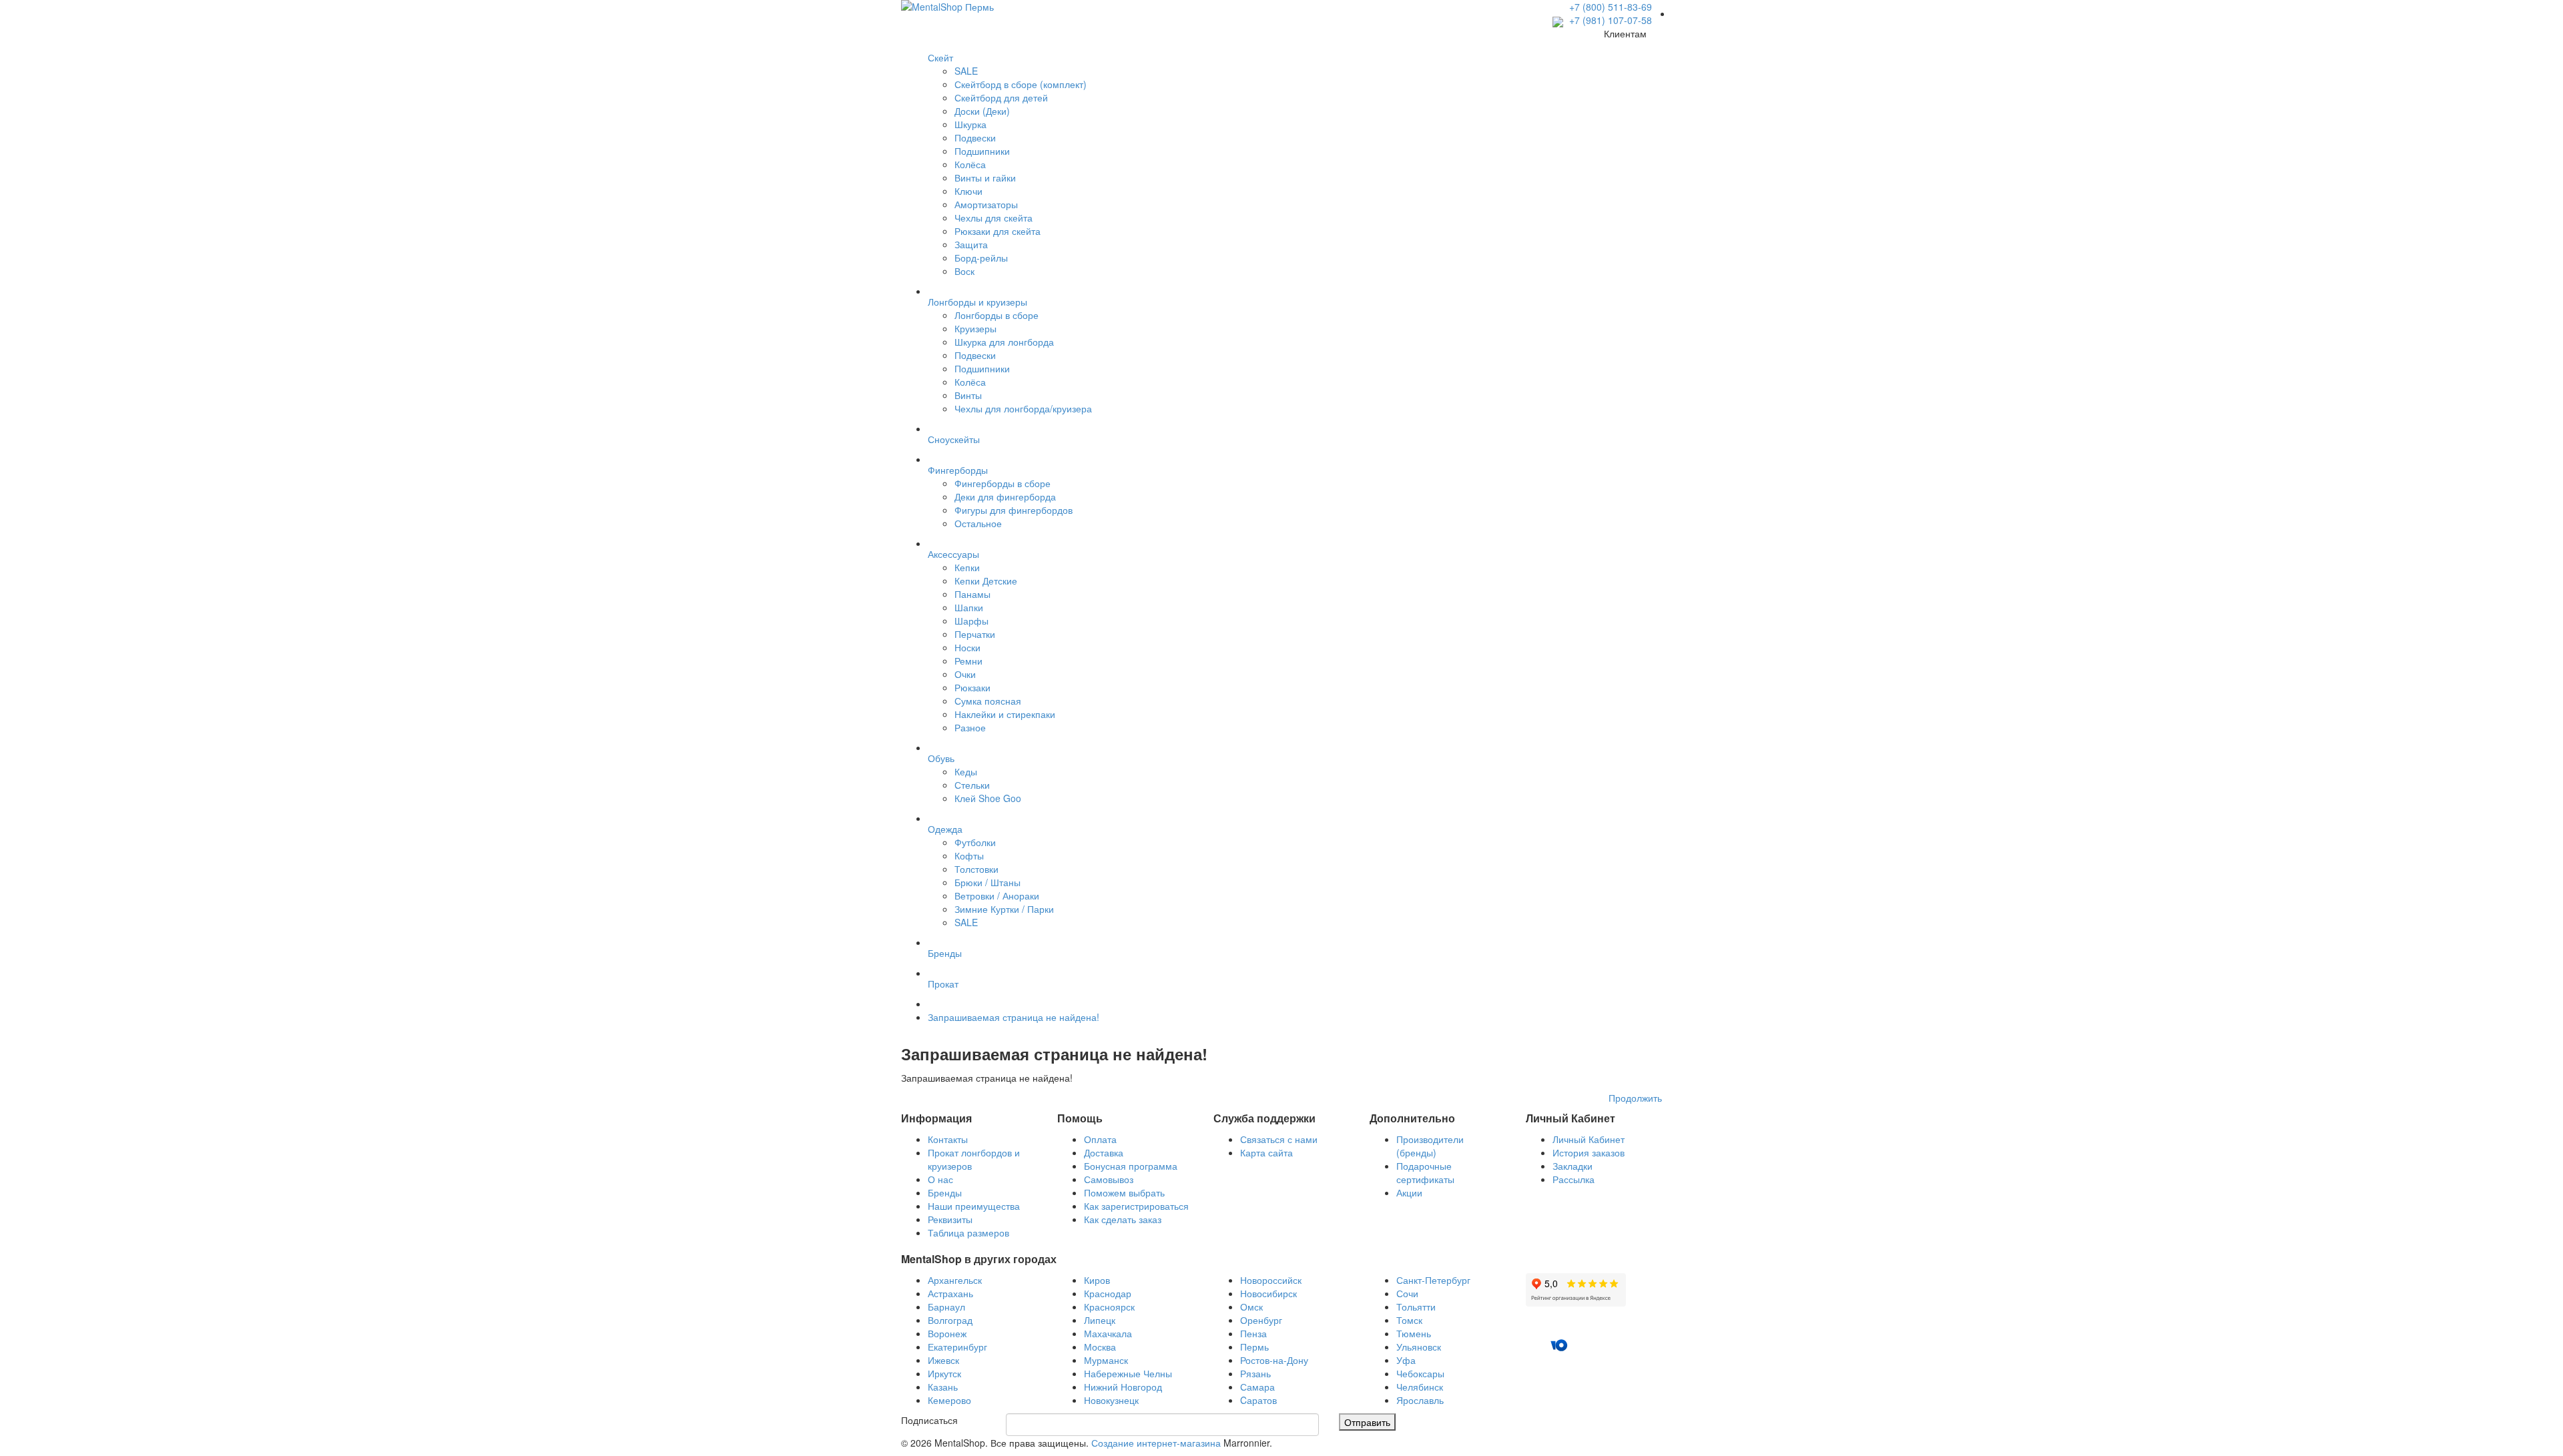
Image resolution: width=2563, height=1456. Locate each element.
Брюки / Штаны (987, 882)
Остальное (978, 523)
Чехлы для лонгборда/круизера (1023, 408)
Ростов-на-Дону (1274, 1360)
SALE (966, 71)
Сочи (1407, 1293)
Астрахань (950, 1293)
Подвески (975, 137)
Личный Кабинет (1589, 1139)
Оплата (1100, 1139)
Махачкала (1108, 1333)
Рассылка (1574, 1179)
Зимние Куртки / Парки (1004, 909)
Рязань (1255, 1373)
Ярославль (1420, 1400)
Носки (967, 647)
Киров (1097, 1280)
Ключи (968, 191)
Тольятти (1416, 1307)
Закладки (1573, 1166)
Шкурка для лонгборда (1004, 342)
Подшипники (982, 151)
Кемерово (949, 1400)
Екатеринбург (957, 1347)
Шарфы (971, 621)
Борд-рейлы (981, 258)
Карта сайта (1266, 1152)
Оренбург (1261, 1320)
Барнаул (946, 1307)
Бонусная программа (1131, 1166)
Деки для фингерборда (1005, 496)
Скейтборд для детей (1001, 97)
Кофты (969, 855)
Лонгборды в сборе (996, 315)
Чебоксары (1420, 1373)
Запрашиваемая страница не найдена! (1014, 1017)
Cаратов (1258, 1400)
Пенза (1253, 1333)
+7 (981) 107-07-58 (1609, 20)
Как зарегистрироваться (1136, 1206)
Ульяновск (1419, 1347)
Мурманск (1106, 1360)
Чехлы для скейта (993, 218)
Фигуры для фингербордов (1014, 510)
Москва (1100, 1347)
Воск (964, 271)
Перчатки (975, 634)
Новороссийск (1271, 1280)
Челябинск (1420, 1387)
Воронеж (947, 1333)
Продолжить (1635, 1098)
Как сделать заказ (1123, 1219)
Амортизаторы (986, 204)
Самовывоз (1109, 1179)
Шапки (969, 607)
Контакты (948, 1139)
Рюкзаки (972, 687)
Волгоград (950, 1320)
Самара (1257, 1387)
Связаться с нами (1279, 1139)
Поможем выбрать (1124, 1192)
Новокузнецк (1111, 1400)
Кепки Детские (986, 581)
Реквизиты (950, 1219)
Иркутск (944, 1373)
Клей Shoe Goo (988, 798)
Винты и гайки (985, 177)
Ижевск (943, 1360)
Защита (971, 244)
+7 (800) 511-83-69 (1611, 7)
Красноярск (1109, 1307)
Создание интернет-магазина (1156, 1443)
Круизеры (975, 328)
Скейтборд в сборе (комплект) (1021, 84)
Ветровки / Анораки (997, 895)
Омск (1251, 1307)
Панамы (972, 594)
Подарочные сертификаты (1425, 1172)
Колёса (970, 164)
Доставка (1104, 1152)
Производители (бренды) (1430, 1146)
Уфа (1406, 1360)
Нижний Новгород (1123, 1387)
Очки (965, 674)
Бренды (945, 1192)
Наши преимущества (974, 1206)
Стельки (972, 785)
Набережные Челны (1128, 1373)
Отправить (1367, 1422)
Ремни (968, 661)
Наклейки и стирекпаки (1005, 714)
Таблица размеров (968, 1232)
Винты (968, 395)
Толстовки (976, 869)
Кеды (966, 771)
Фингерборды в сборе (1003, 483)
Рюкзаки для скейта (998, 231)
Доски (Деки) (982, 111)
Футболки (975, 842)
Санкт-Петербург (1433, 1280)
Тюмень (1414, 1333)
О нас (940, 1179)
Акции (1409, 1192)
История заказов (1589, 1152)
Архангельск (955, 1280)
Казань (943, 1387)
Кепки (967, 567)
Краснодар (1108, 1293)
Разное (970, 727)
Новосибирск (1268, 1293)
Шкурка (970, 124)
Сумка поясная (988, 701)
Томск (1409, 1320)
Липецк (1100, 1320)
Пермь (1254, 1347)
